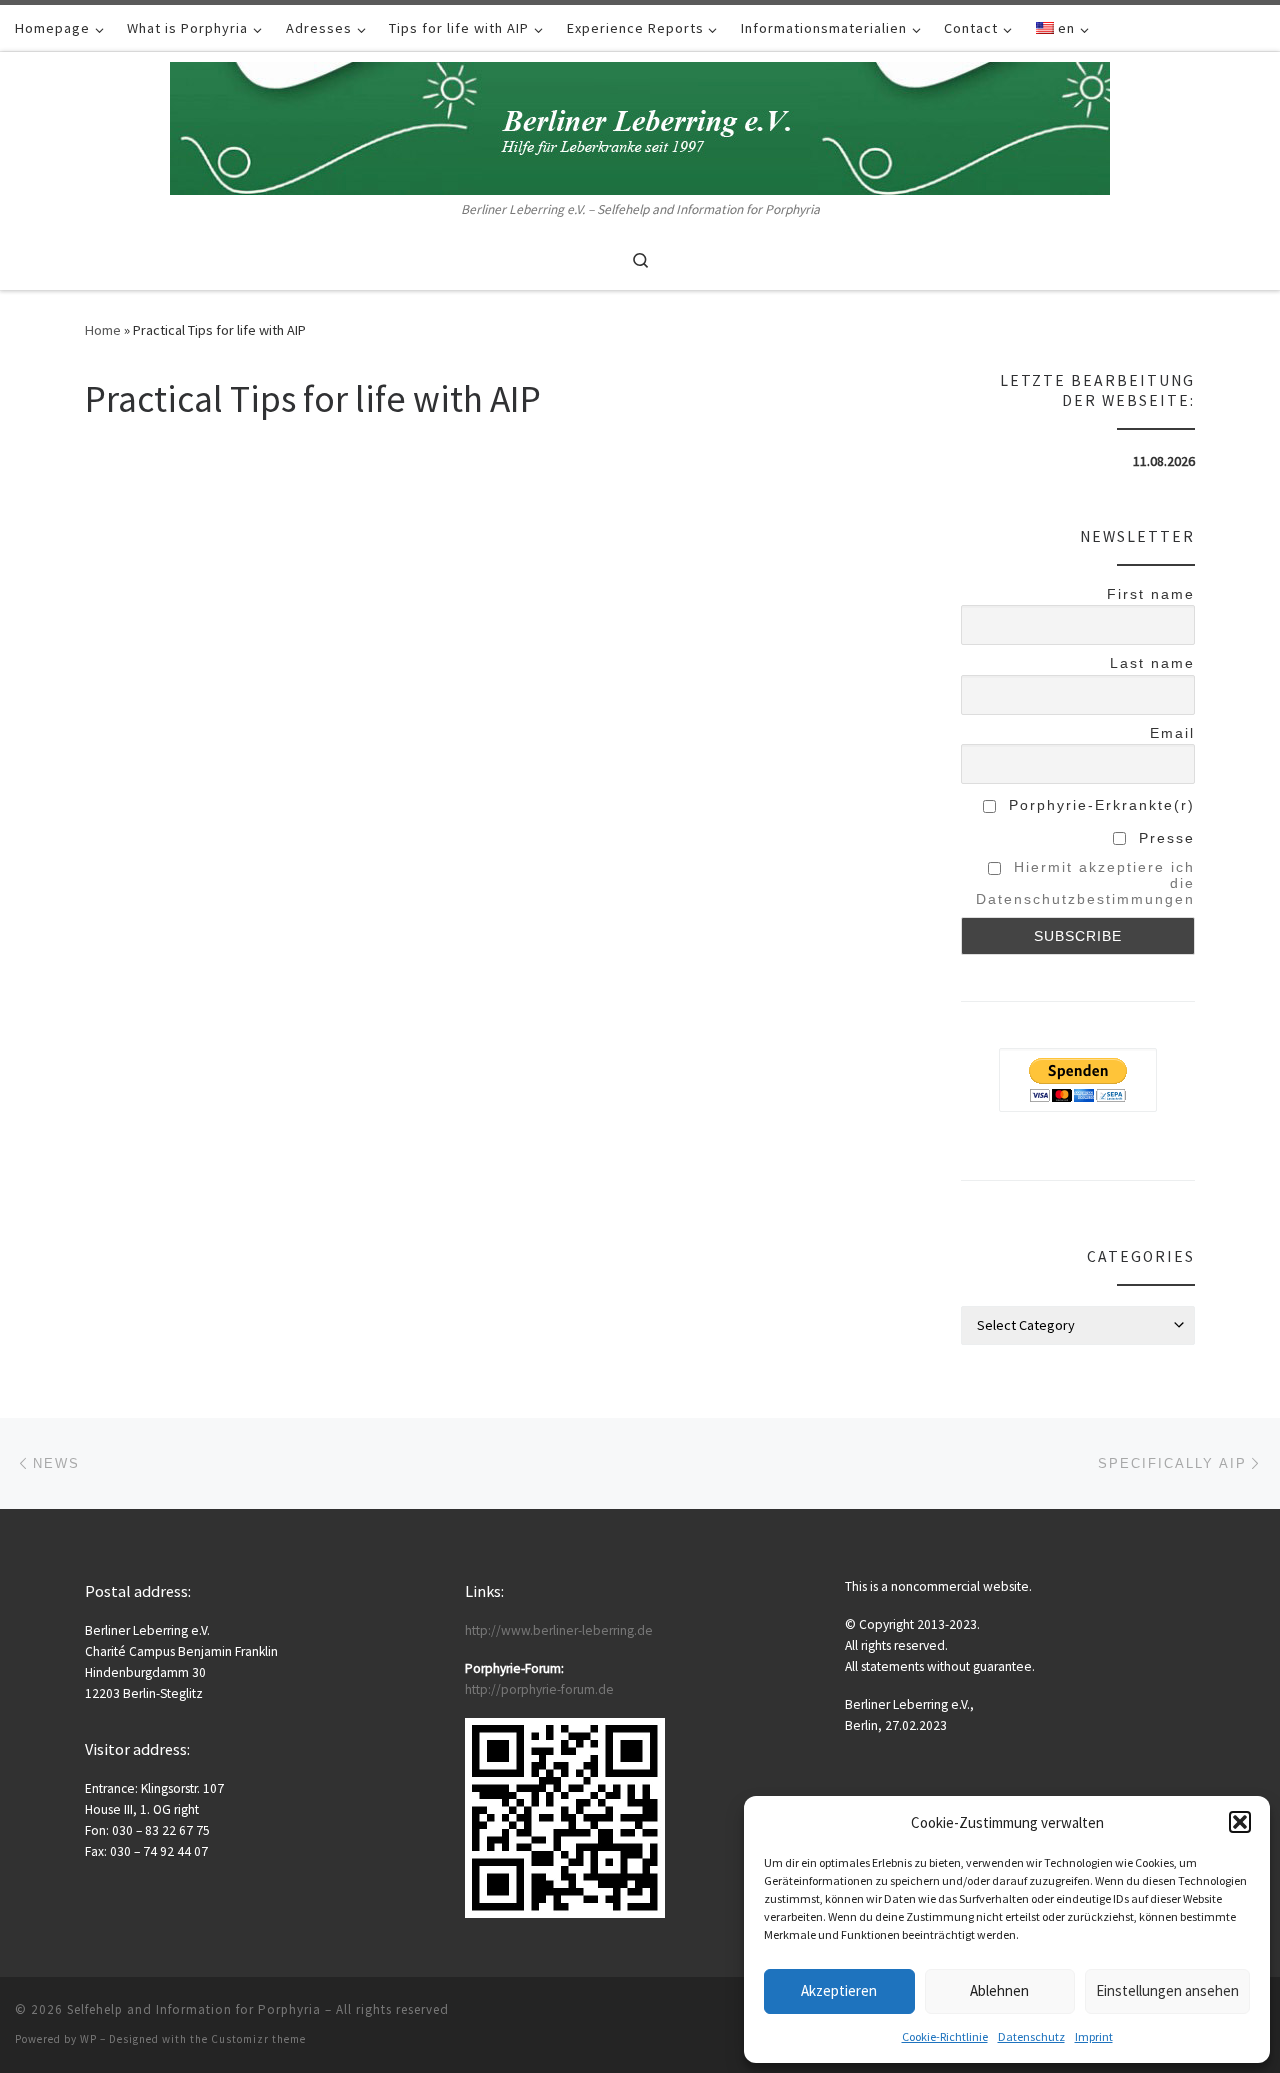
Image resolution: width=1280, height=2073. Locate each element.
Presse (1164, 838)
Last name (1152, 663)
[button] (1240, 1822)
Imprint (1094, 2036)
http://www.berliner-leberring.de (559, 1630)
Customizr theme (258, 2039)
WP (88, 2039)
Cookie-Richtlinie (945, 2036)
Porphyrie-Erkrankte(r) (1099, 805)
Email (1172, 733)
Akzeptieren (839, 1990)
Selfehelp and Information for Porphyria (194, 2009)
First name (1151, 594)
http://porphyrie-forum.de (539, 1689)
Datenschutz (1031, 2036)
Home (103, 330)
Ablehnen (999, 1990)
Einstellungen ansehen (1167, 1990)
